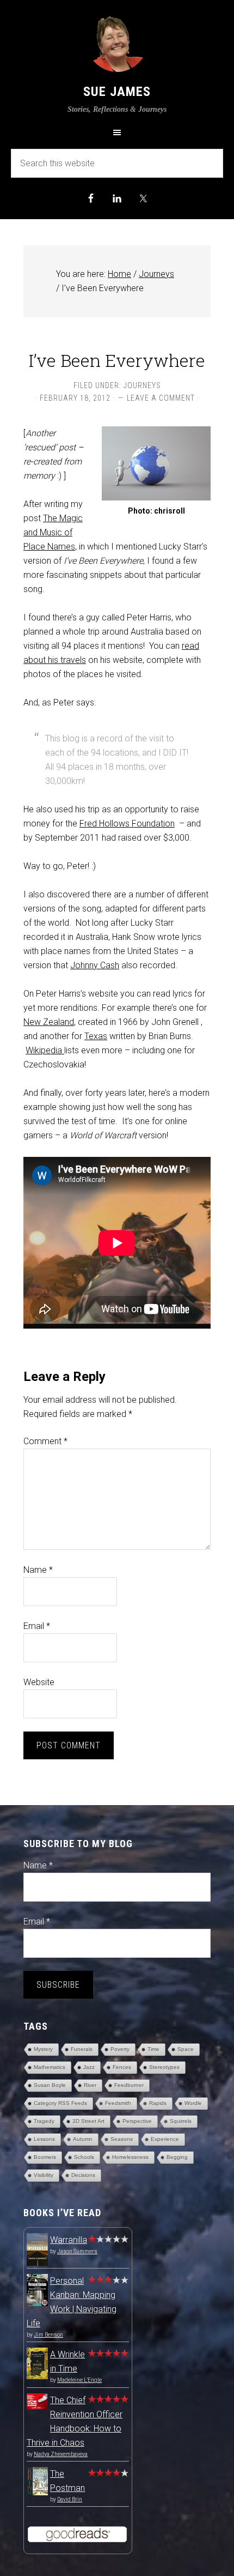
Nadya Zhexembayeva (61, 2454)
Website (39, 1682)
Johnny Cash (95, 965)
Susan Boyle (50, 2085)
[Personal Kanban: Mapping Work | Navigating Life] (37, 2303)
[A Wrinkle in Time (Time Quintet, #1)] (37, 2376)
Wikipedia (45, 1050)
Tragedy (44, 2121)
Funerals (82, 2049)
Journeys (142, 385)
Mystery (43, 2049)
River (90, 2085)
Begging (177, 2157)
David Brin (70, 2499)
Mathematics (50, 2067)
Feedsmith (118, 2103)
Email (37, 1626)
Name (38, 1570)
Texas (96, 1036)
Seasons (122, 2139)
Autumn (83, 2139)
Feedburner (129, 2085)
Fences (122, 2067)
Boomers (45, 2157)
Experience (165, 2139)
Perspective (137, 2121)
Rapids (158, 2103)
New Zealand (49, 1022)
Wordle (193, 2103)
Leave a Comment (161, 398)
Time (153, 2049)
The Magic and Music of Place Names (53, 532)
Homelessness (130, 2157)
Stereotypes (164, 2067)
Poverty (120, 2049)
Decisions (83, 2175)
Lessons (44, 2139)
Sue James (117, 92)
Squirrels (181, 2121)
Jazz (89, 2067)
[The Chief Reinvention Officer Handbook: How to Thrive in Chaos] (37, 2407)
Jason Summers (77, 2251)
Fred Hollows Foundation (127, 824)
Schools (84, 2157)
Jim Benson (48, 2335)
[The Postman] (37, 2492)
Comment (45, 1441)
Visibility (44, 2175)
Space (186, 2049)
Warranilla (69, 2240)
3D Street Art (88, 2121)
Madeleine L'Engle (79, 2380)
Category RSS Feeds (60, 2103)
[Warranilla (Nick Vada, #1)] (37, 2264)
